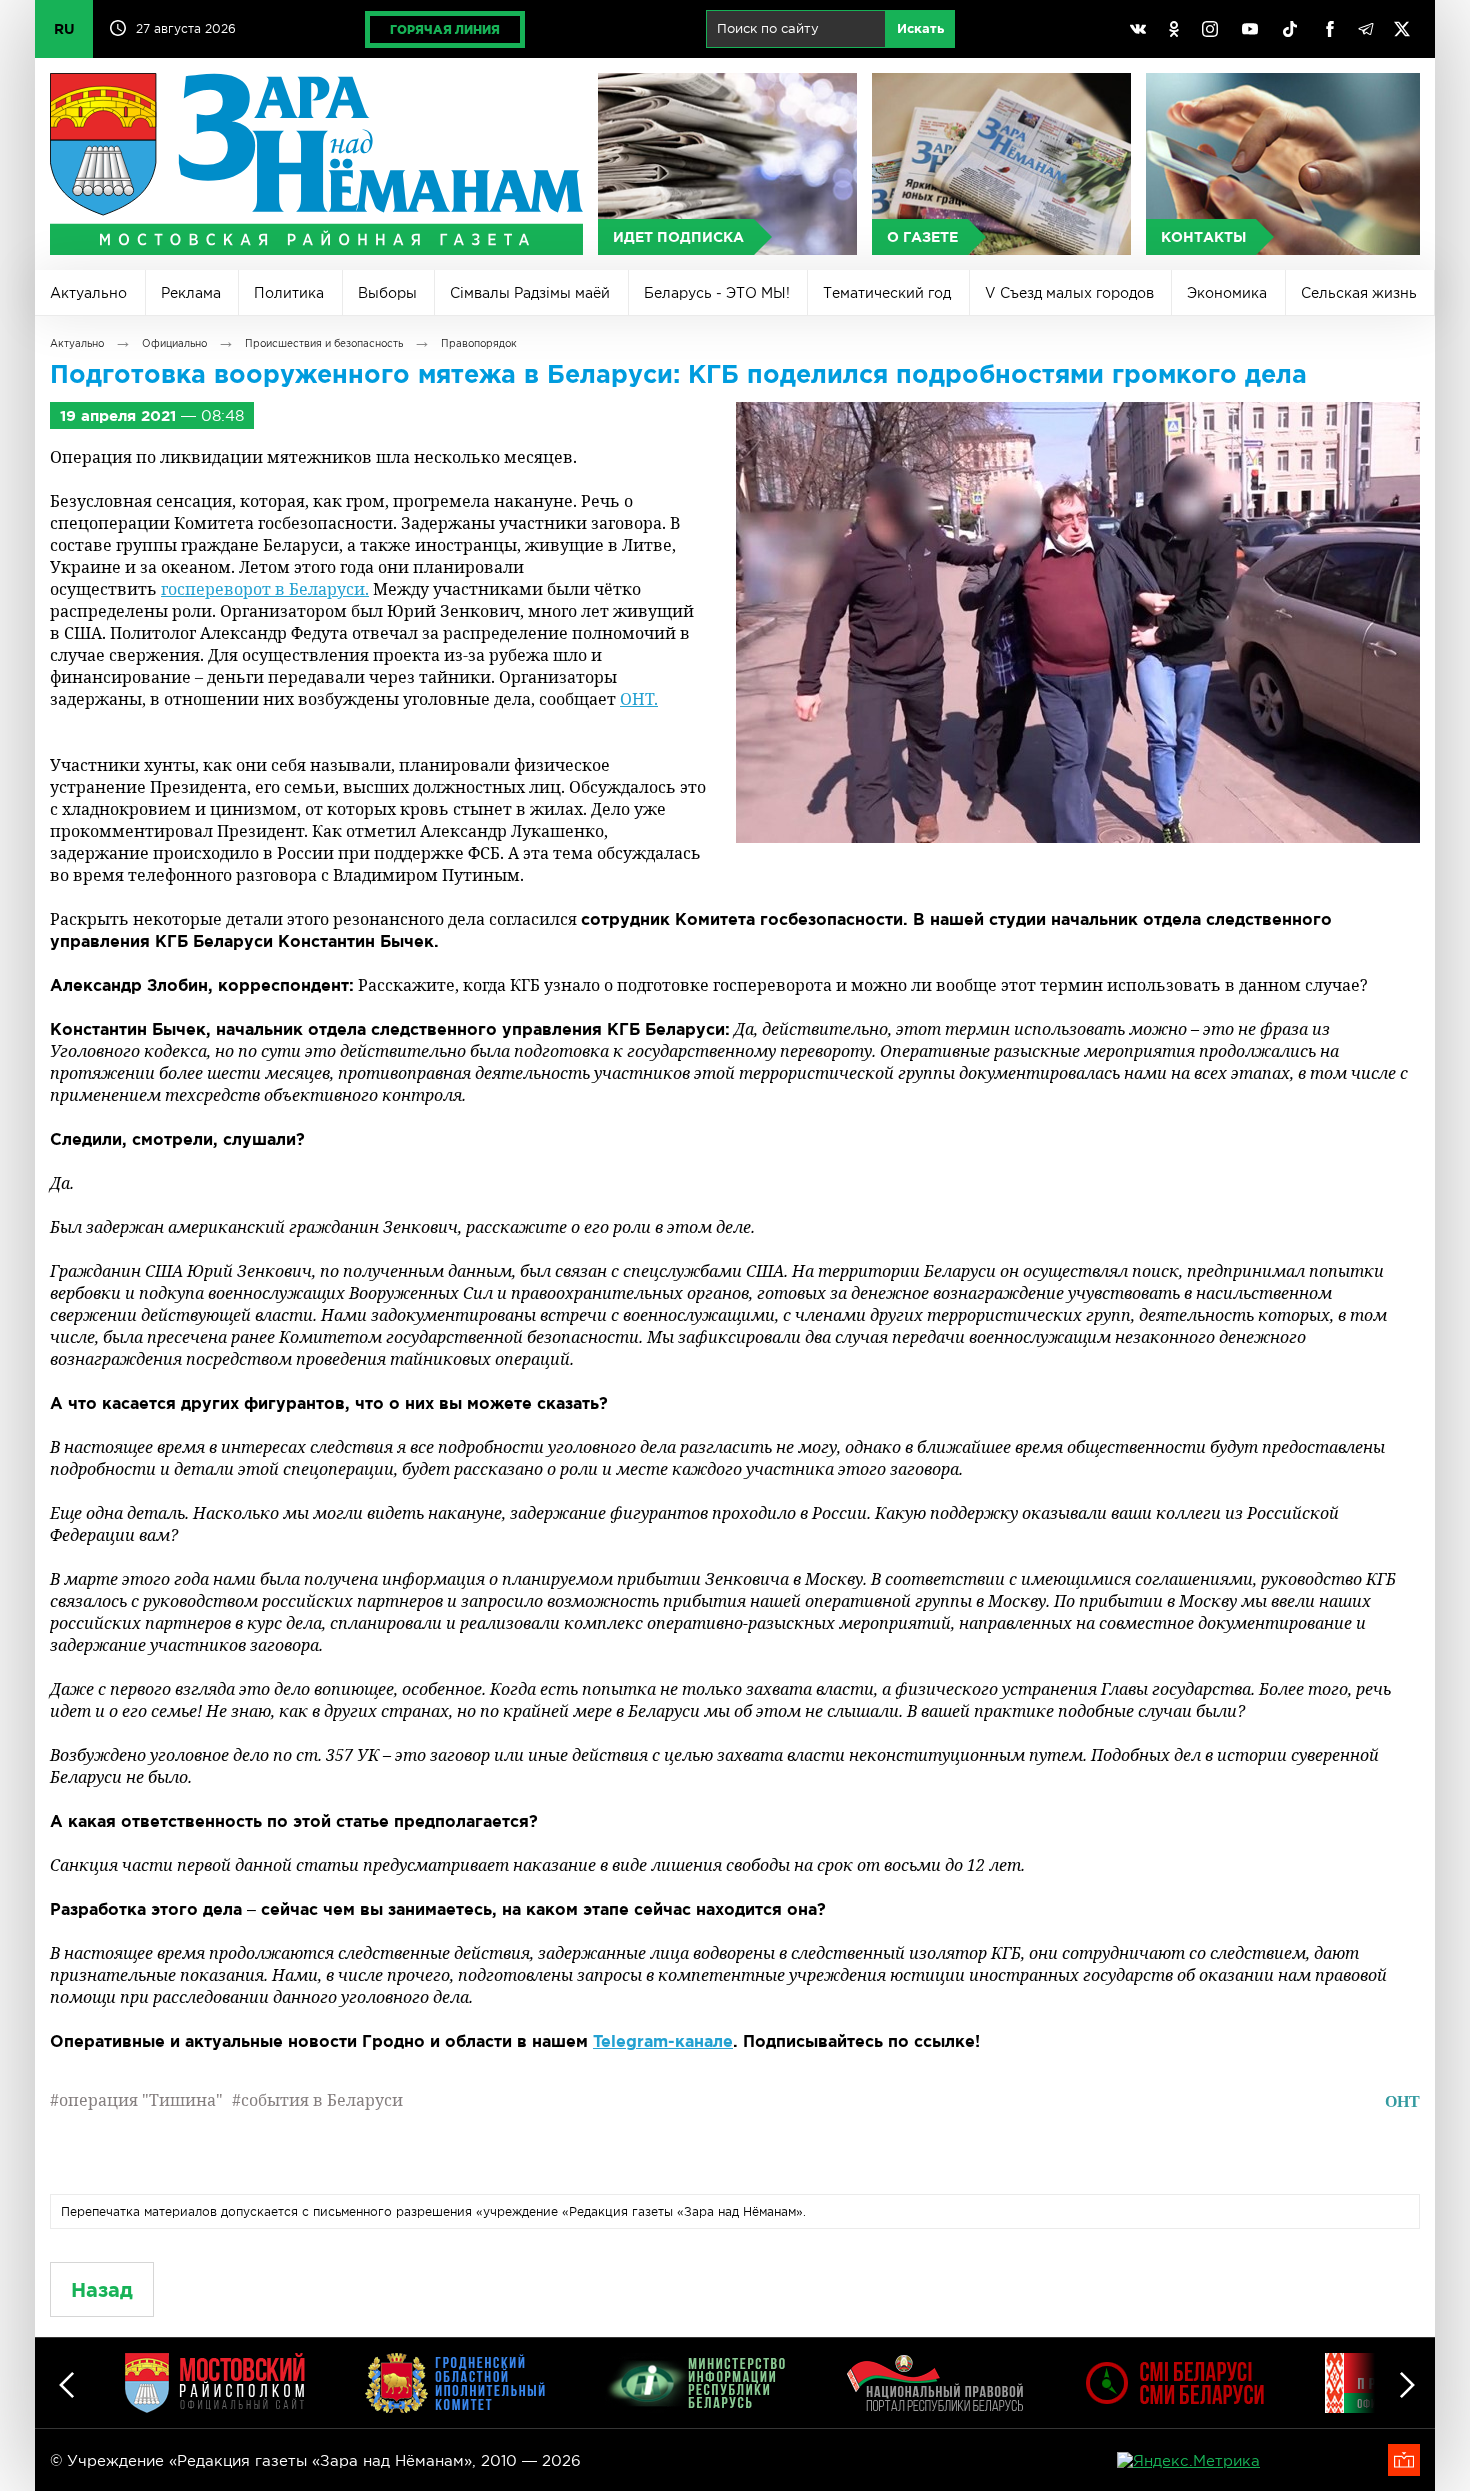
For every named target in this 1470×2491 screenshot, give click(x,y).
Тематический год (887, 293)
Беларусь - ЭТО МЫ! (717, 293)
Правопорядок (479, 343)
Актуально (88, 293)
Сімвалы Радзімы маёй (530, 293)
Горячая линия (445, 29)
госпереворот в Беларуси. (265, 589)
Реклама (191, 293)
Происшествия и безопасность (324, 343)
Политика (289, 293)
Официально (174, 343)
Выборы (387, 293)
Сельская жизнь (1359, 293)
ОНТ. (639, 699)
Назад (102, 2289)
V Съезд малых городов (1069, 293)
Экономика (1227, 293)
